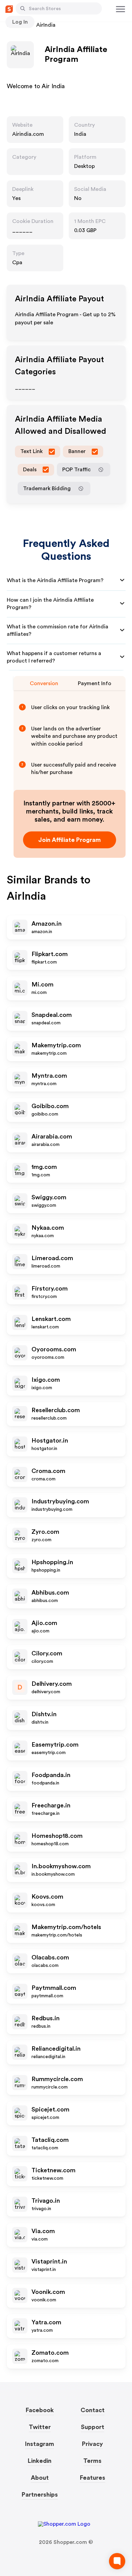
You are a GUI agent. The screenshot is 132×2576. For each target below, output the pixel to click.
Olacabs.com (50, 1957)
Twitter (40, 2427)
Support (93, 2427)
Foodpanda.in (51, 1775)
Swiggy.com (49, 1197)
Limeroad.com (52, 1258)
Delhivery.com (52, 1684)
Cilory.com (47, 1653)
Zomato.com (50, 2353)
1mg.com (44, 1167)
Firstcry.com (50, 1289)
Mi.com (42, 984)
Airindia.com (28, 134)
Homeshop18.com (57, 1836)
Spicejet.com (50, 2109)
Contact (93, 2410)
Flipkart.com (50, 954)
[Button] (23, 8)
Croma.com (48, 1471)
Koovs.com (47, 1897)
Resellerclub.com (56, 1410)
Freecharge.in (51, 1805)
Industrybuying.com (60, 1501)
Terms (92, 2461)
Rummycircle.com (57, 2079)
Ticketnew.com (53, 2170)
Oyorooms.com (54, 1349)
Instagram (40, 2444)
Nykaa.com (48, 1228)
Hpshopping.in (52, 1562)
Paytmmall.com (54, 1988)
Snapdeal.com (52, 1015)
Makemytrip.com (56, 1045)
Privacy (92, 2444)
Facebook (40, 2410)
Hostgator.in (50, 1441)
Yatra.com (46, 2322)
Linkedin (40, 2461)
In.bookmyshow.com (61, 1866)
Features (93, 2478)
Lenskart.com (51, 1319)
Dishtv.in (44, 1714)
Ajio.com (44, 1623)
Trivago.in (46, 2201)
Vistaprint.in (49, 2261)
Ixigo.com (46, 1380)
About (40, 2478)
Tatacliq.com (50, 2140)
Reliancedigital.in (56, 2049)
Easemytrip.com (55, 1745)
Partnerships (40, 2495)
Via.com (43, 2231)
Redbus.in (46, 2018)
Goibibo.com (50, 1106)
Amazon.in (47, 924)
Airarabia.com (52, 1136)
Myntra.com (49, 1076)
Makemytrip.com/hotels (66, 1927)
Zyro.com (45, 1532)
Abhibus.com (50, 1593)
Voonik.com (48, 2292)
